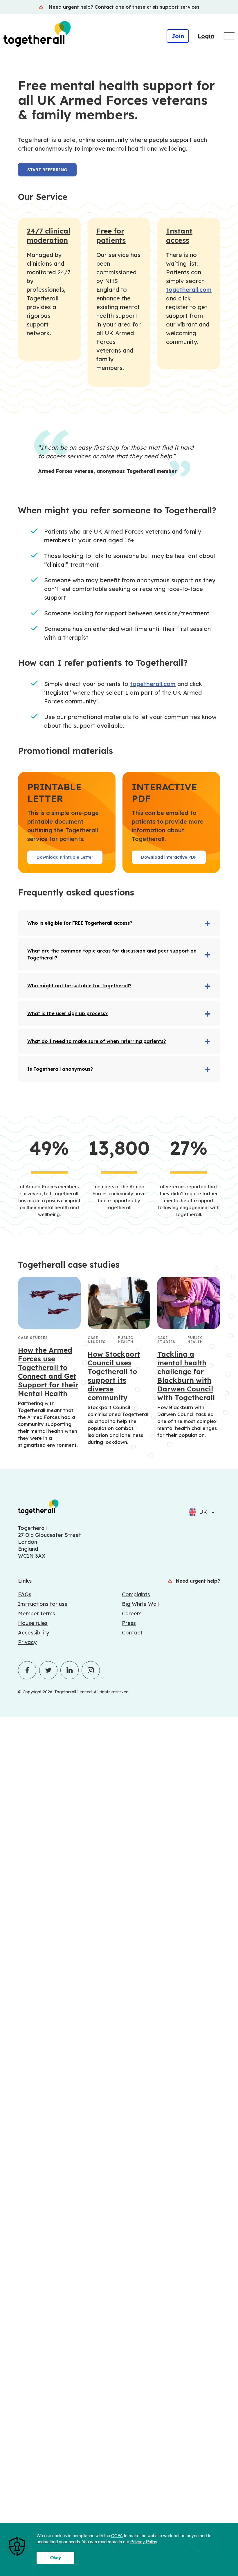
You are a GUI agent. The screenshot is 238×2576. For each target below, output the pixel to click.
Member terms (37, 1613)
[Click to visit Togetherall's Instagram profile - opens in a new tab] (91, 1670)
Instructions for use (43, 1604)
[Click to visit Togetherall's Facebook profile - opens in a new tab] (27, 1670)
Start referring (47, 170)
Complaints (136, 1594)
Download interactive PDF (169, 857)
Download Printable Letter (65, 857)
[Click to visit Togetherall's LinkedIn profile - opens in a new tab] (70, 1670)
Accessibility (34, 1633)
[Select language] (211, 1512)
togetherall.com (189, 290)
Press (129, 1623)
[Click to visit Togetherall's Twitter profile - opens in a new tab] (48, 1670)
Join (178, 36)
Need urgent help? (198, 1581)
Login (206, 36)
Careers (132, 1613)
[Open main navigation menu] (229, 36)
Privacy (27, 1642)
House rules (33, 1623)
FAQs (25, 1594)
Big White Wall (140, 1604)
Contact (132, 1633)
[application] (119, 2549)
